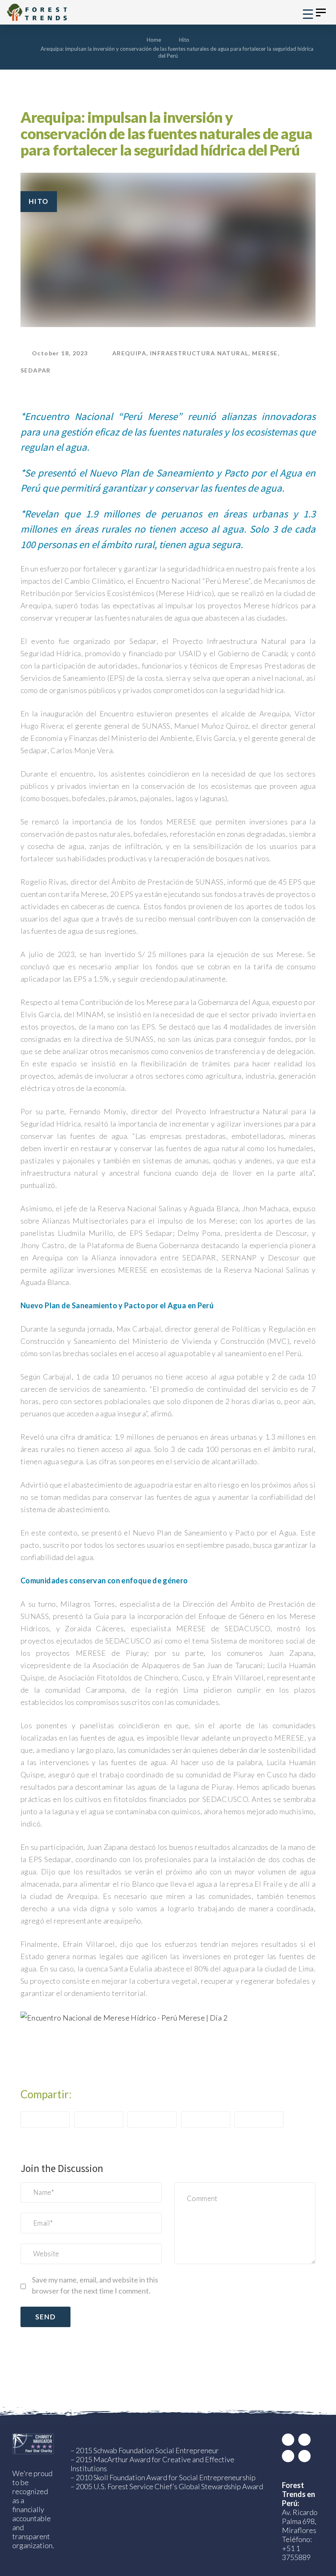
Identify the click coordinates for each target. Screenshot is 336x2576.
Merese (265, 353)
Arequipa (129, 353)
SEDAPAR (36, 370)
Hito (39, 201)
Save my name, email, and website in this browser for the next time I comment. (95, 2285)
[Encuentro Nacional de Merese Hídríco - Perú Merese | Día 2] (124, 2016)
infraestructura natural (199, 353)
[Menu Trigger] (308, 13)
